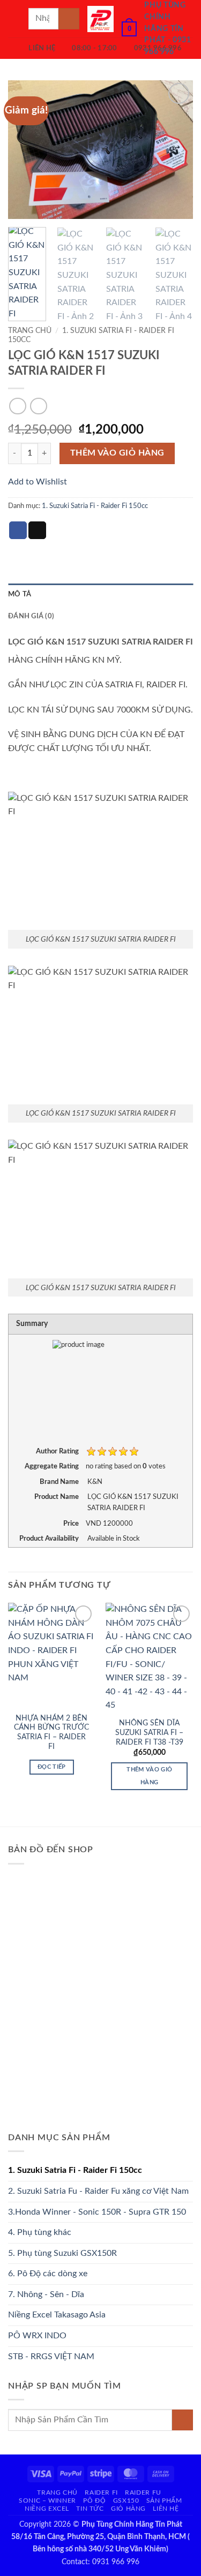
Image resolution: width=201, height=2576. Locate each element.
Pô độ (94, 2501)
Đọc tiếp (52, 1767)
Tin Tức (90, 2509)
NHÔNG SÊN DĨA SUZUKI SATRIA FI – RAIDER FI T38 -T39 (149, 1733)
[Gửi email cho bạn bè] (37, 531)
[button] (14, 18)
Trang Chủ (57, 2492)
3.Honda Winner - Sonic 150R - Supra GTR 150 (97, 2212)
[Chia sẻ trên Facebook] (18, 531)
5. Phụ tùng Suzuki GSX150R (62, 2253)
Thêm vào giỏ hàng (117, 453)
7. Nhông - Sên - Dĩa (46, 2294)
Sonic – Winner (47, 2501)
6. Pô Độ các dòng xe (48, 2274)
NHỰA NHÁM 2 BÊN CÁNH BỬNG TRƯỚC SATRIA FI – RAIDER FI (51, 1733)
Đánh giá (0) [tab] (31, 616)
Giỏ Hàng (128, 2509)
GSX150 (126, 2501)
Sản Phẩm (164, 2501)
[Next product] (17, 406)
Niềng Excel (47, 2509)
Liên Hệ (166, 2509)
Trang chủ (30, 331)
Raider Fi (101, 2492)
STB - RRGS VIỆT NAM (51, 2357)
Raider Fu (143, 2492)
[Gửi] (69, 18)
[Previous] (25, 150)
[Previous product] (38, 406)
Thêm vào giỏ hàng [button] (149, 1776)
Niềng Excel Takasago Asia (57, 2315)
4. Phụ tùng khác (40, 2232)
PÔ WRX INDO (37, 2336)
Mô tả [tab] (20, 594)
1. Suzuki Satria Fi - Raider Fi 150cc (95, 506)
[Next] (176, 150)
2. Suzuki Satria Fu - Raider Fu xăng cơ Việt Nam (98, 2191)
